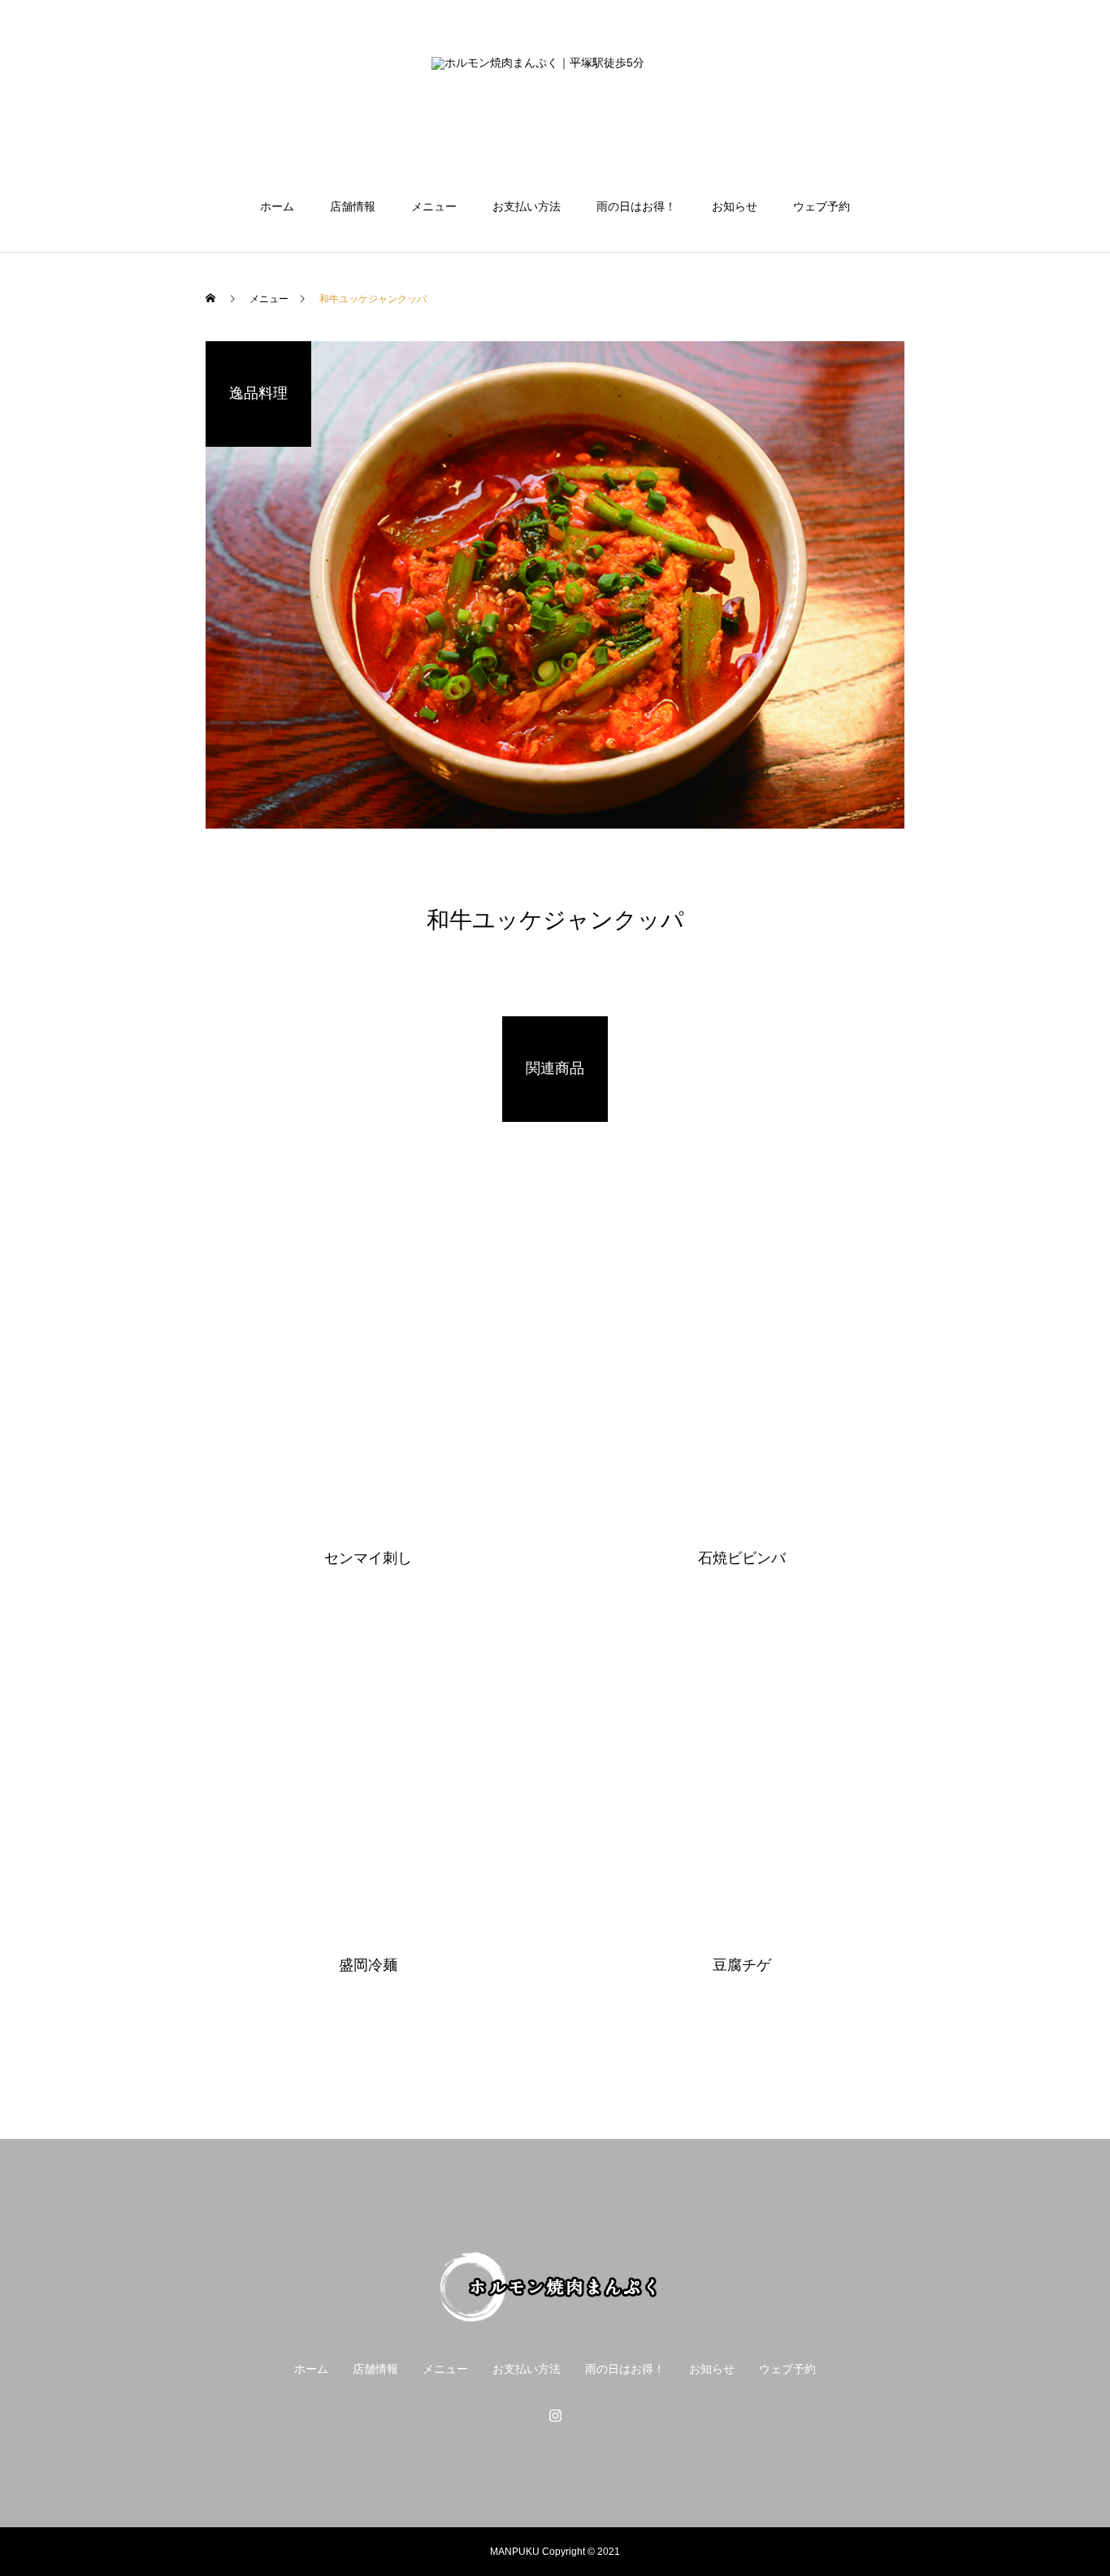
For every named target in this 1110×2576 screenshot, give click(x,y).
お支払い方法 (527, 206)
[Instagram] (555, 2415)
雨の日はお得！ (636, 206)
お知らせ (735, 206)
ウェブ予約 (822, 206)
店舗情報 (353, 206)
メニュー (434, 206)
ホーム (277, 206)
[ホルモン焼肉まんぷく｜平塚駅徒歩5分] (555, 101)
